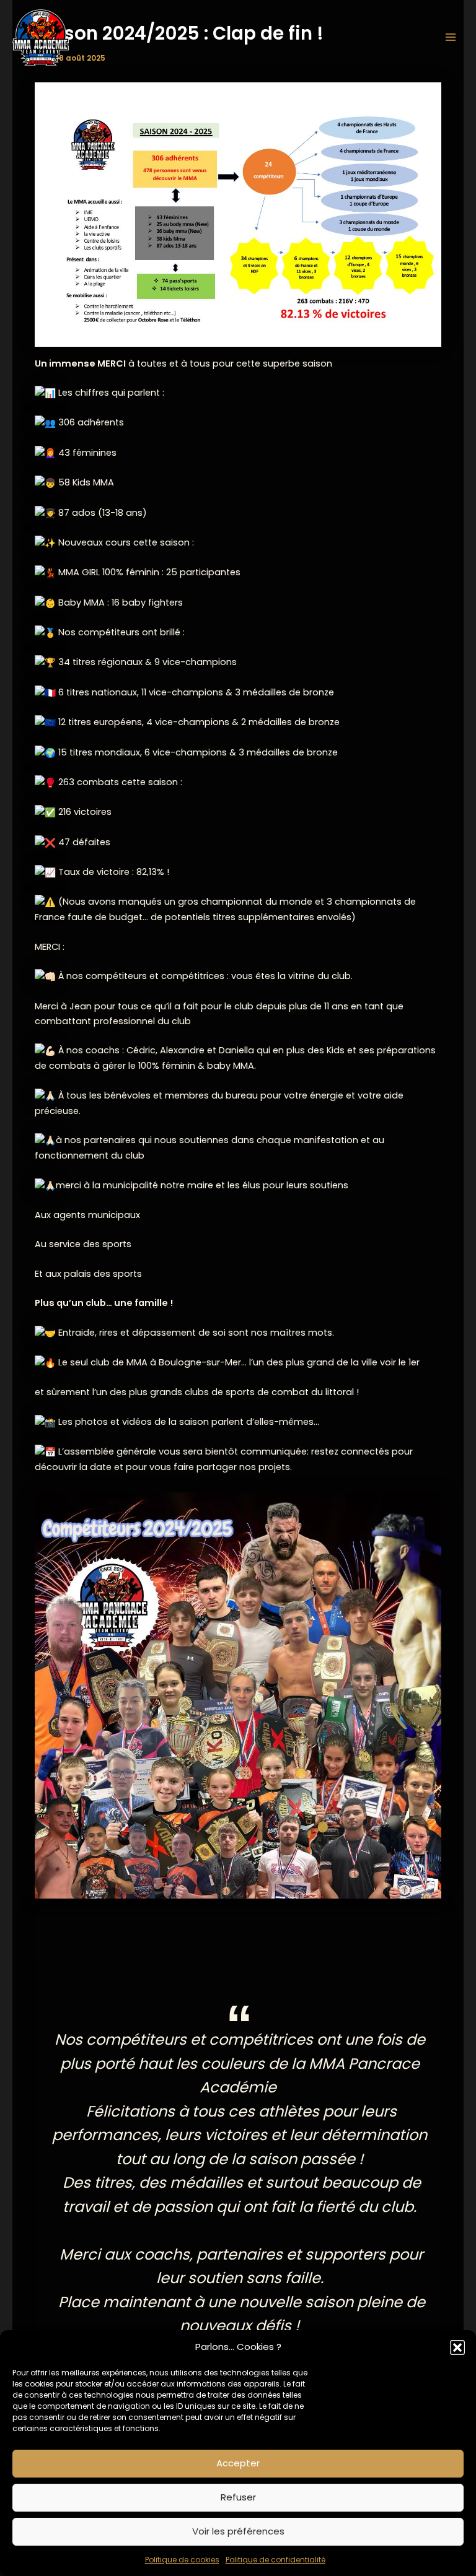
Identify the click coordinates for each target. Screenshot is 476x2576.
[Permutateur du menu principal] (451, 37)
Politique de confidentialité (275, 2560)
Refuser (238, 2497)
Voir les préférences (238, 2531)
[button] (457, 2348)
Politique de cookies (182, 2560)
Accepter (238, 2463)
